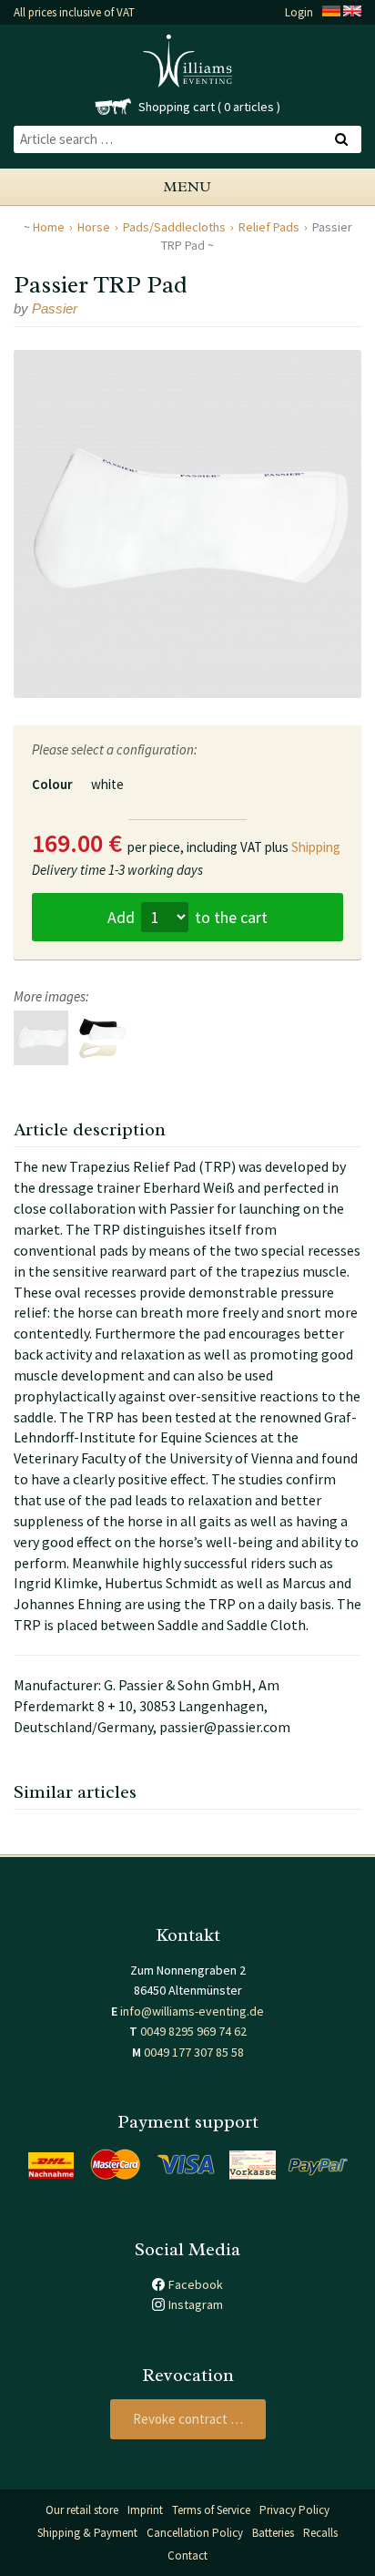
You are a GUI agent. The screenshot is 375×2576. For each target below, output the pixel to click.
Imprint (145, 2510)
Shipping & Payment (87, 2533)
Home (49, 227)
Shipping (316, 847)
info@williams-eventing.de (192, 2011)
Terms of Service (211, 2510)
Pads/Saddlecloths (174, 227)
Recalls (320, 2533)
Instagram (196, 2304)
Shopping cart (177, 107)
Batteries (273, 2533)
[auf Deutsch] (331, 12)
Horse (94, 227)
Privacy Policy (294, 2510)
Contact (187, 2555)
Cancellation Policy (195, 2533)
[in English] (352, 12)
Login (299, 12)
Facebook (196, 2284)
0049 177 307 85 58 (194, 2052)
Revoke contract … (188, 2419)
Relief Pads (269, 227)
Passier (55, 308)
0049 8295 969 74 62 (193, 2031)
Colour (52, 784)
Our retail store (82, 2510)
